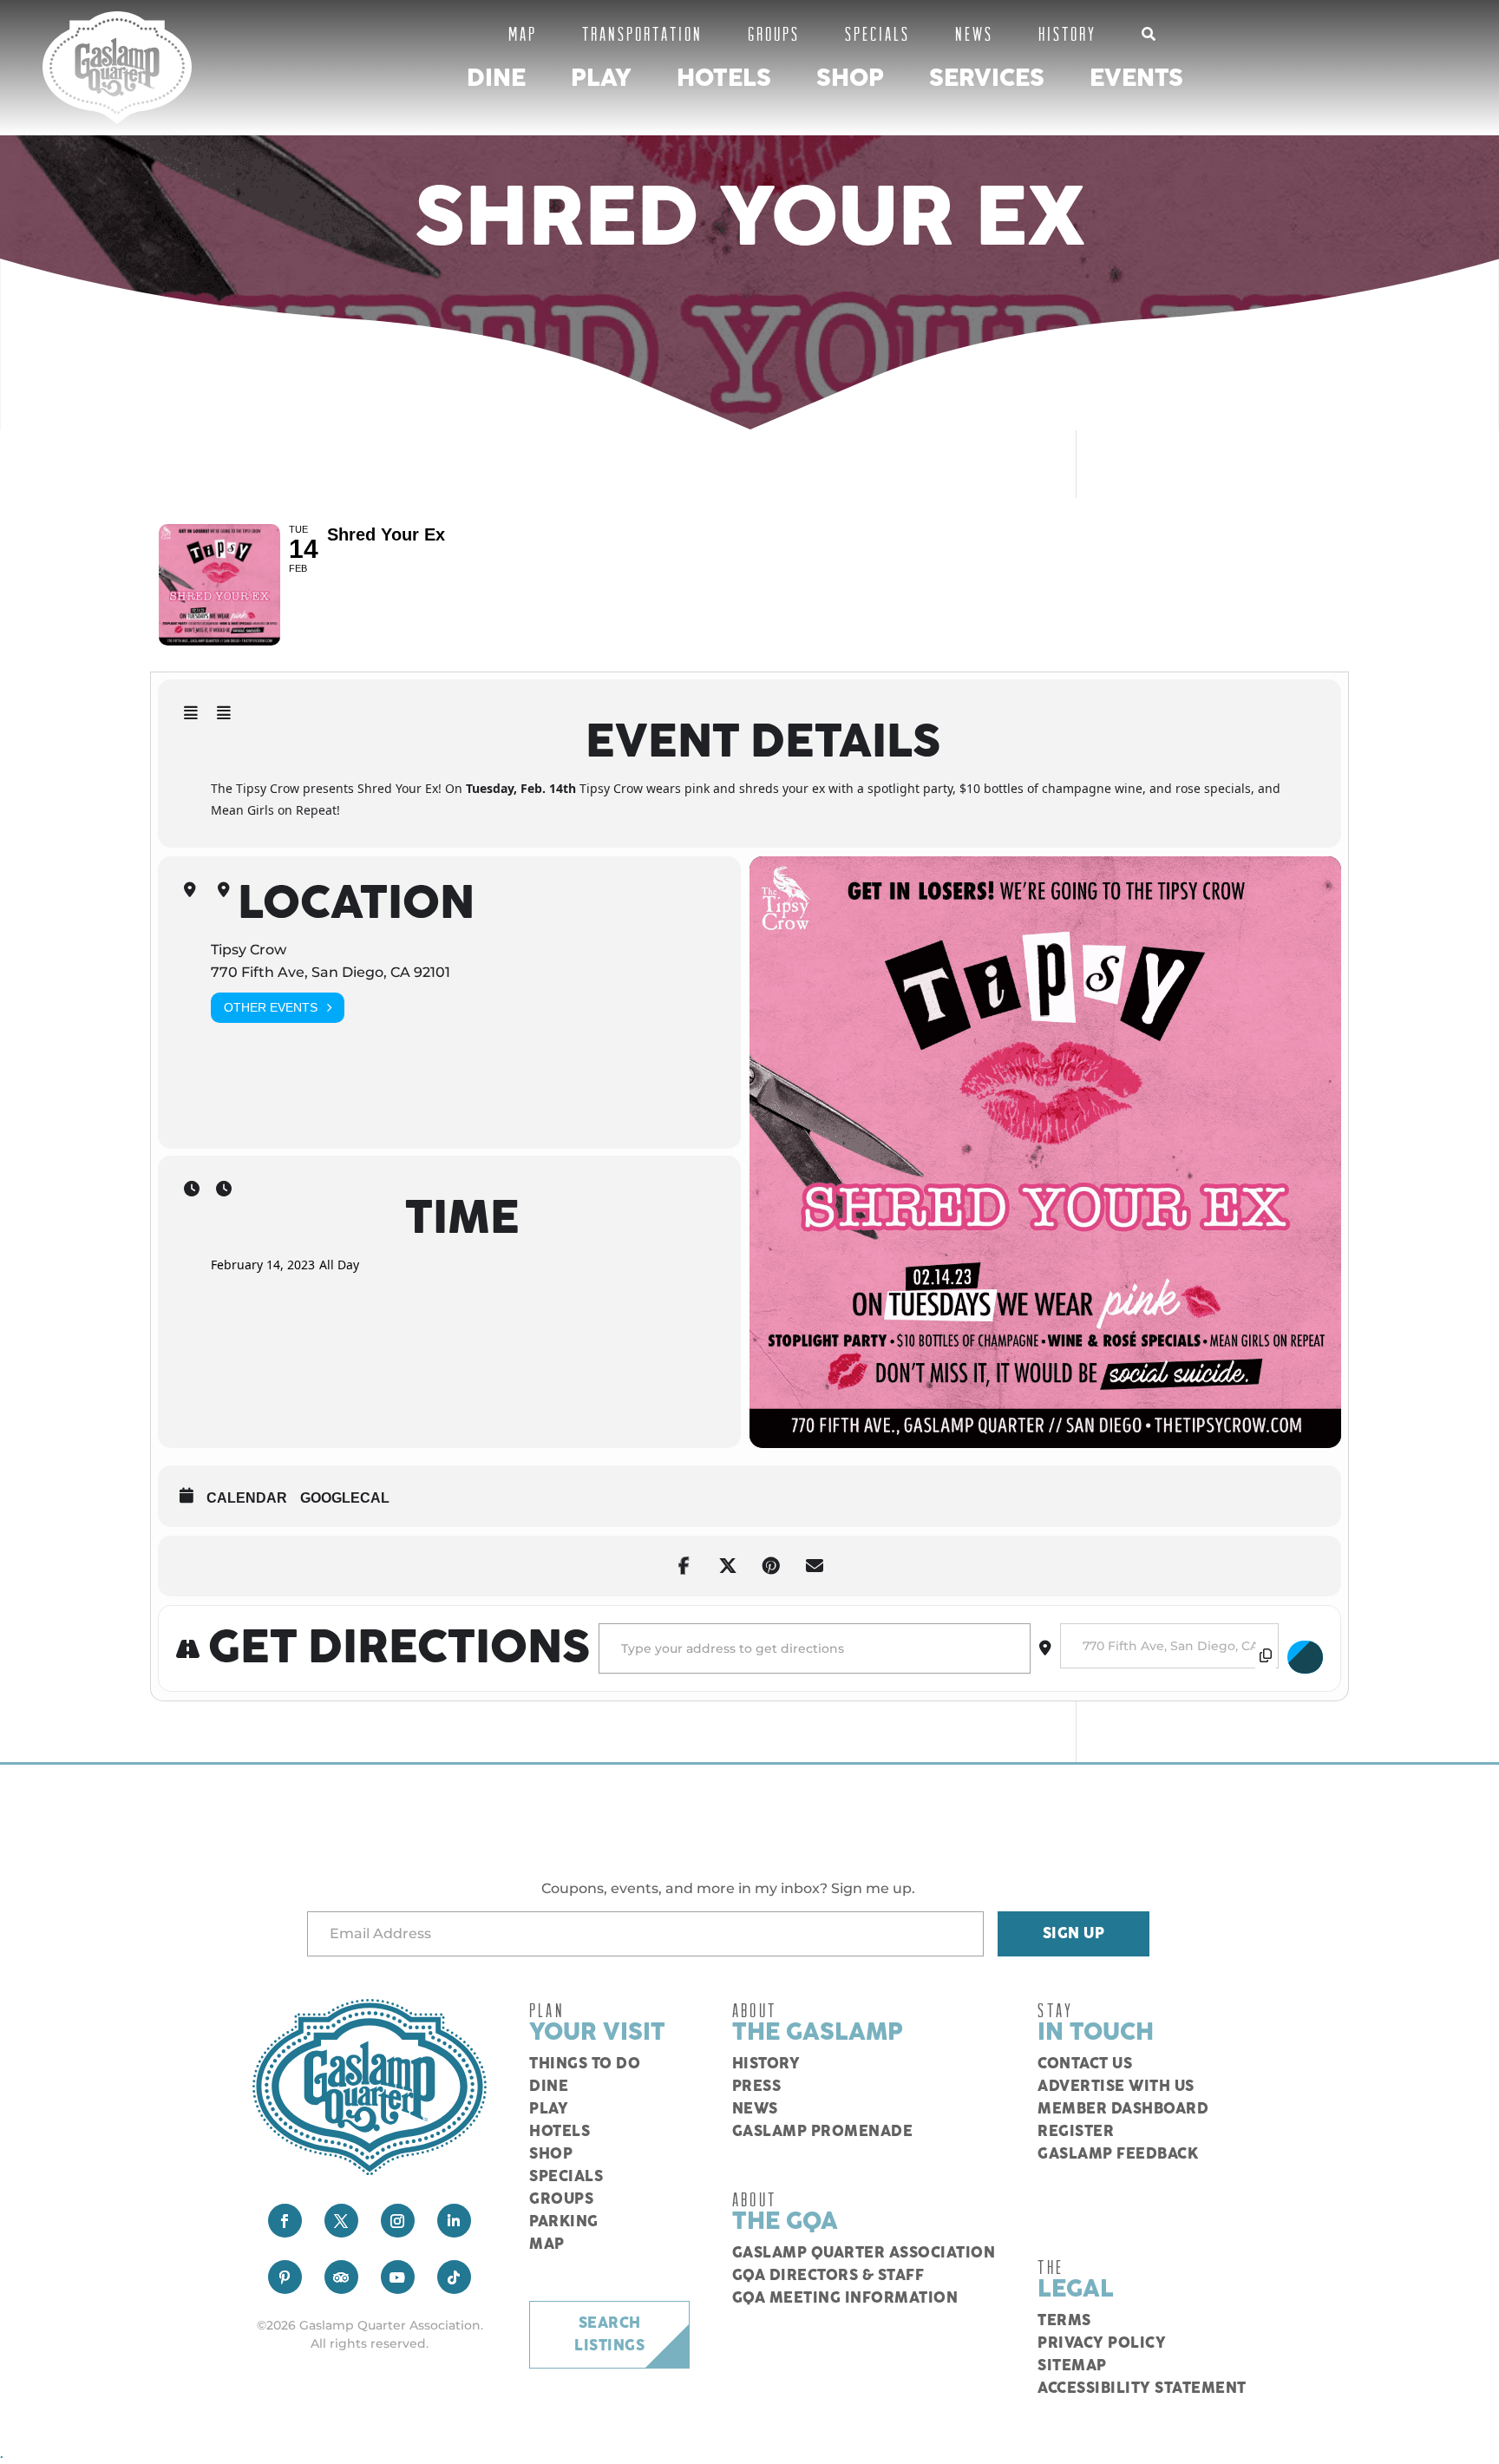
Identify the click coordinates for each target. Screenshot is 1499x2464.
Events (1136, 79)
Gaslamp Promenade (823, 2132)
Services (987, 79)
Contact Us (1085, 2064)
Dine (496, 79)
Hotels (724, 79)
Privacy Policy (1102, 2343)
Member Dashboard (1123, 2109)
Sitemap (1072, 2366)
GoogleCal (345, 1498)
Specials (877, 33)
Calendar (247, 1498)
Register (1076, 2132)
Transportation (642, 33)
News (974, 33)
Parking (564, 2222)
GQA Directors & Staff (828, 2276)
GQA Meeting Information (845, 2298)
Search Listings (609, 2335)
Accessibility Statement (1142, 2389)
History (1067, 33)
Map (523, 33)
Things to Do (585, 2064)
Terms (1064, 2321)
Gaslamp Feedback (1118, 2154)
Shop (850, 79)
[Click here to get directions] (1306, 1657)
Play (601, 79)
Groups (774, 33)
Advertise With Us (1116, 2087)
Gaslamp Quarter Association (864, 2253)
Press (757, 2087)
